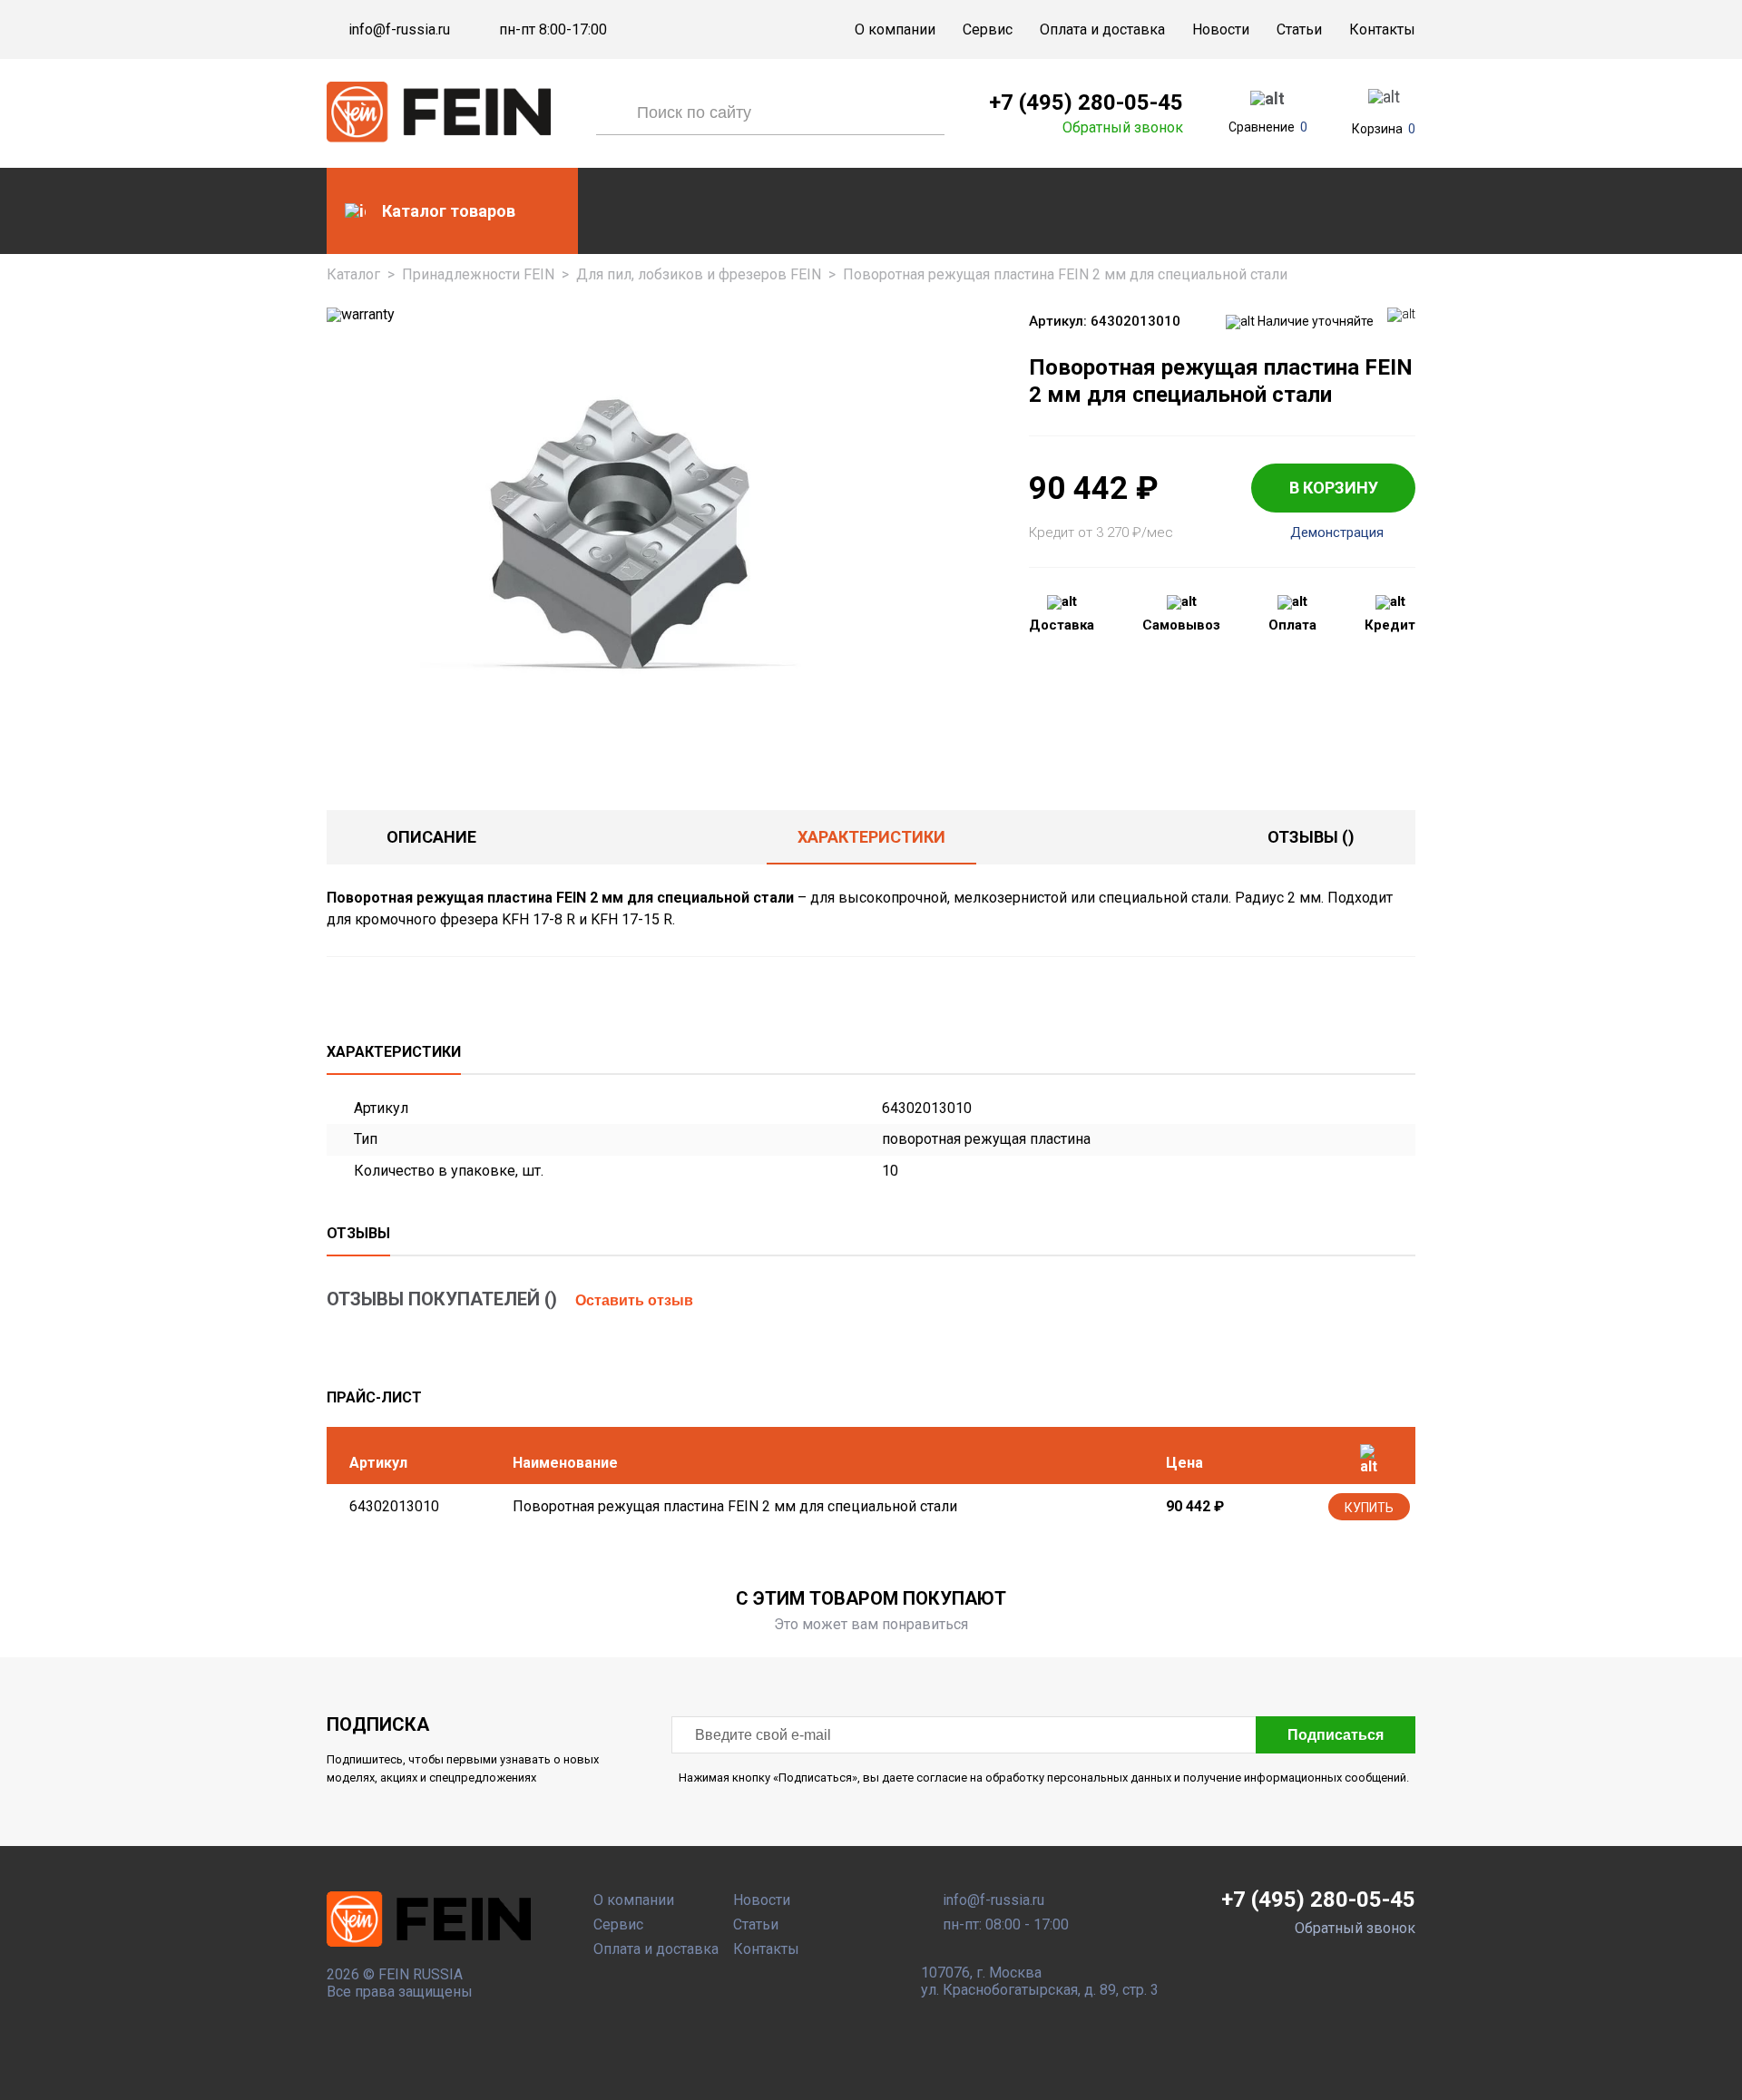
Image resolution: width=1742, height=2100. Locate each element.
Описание (431, 837)
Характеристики (871, 837)
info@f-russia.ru (399, 30)
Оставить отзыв (634, 1300)
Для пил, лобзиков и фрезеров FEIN (699, 274)
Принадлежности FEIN (478, 274)
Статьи (1299, 29)
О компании (895, 29)
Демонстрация (1337, 533)
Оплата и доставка (1102, 29)
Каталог (353, 274)
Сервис (988, 29)
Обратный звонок (1123, 128)
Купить (1369, 1508)
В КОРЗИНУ (1334, 488)
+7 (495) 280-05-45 (1086, 103)
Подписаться (1336, 1735)
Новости (1221, 29)
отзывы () (1311, 837)
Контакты (1382, 29)
